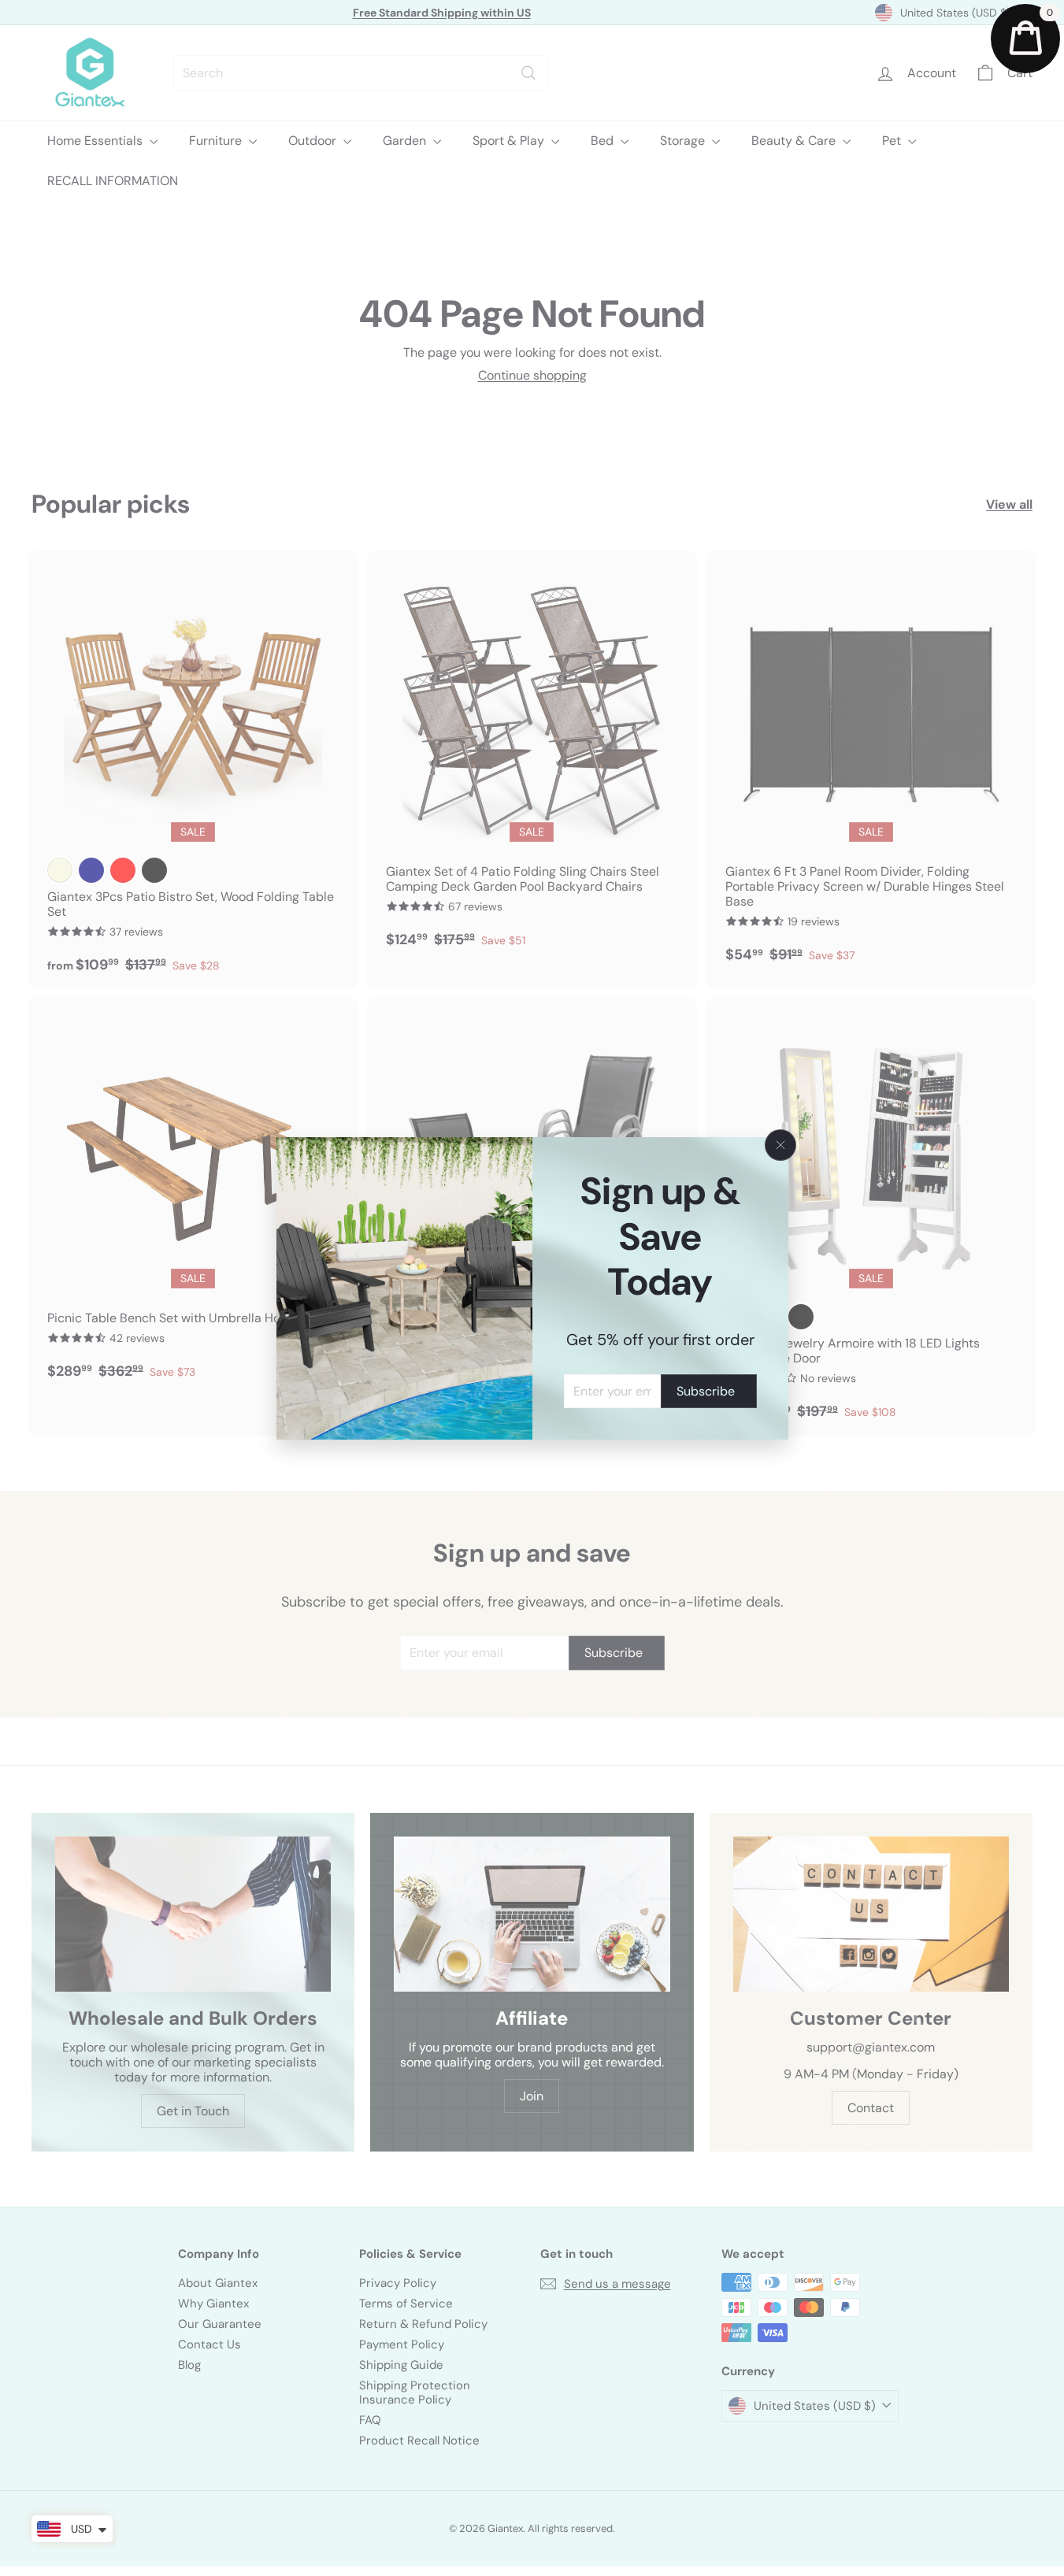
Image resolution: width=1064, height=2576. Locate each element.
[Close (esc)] (780, 1145)
